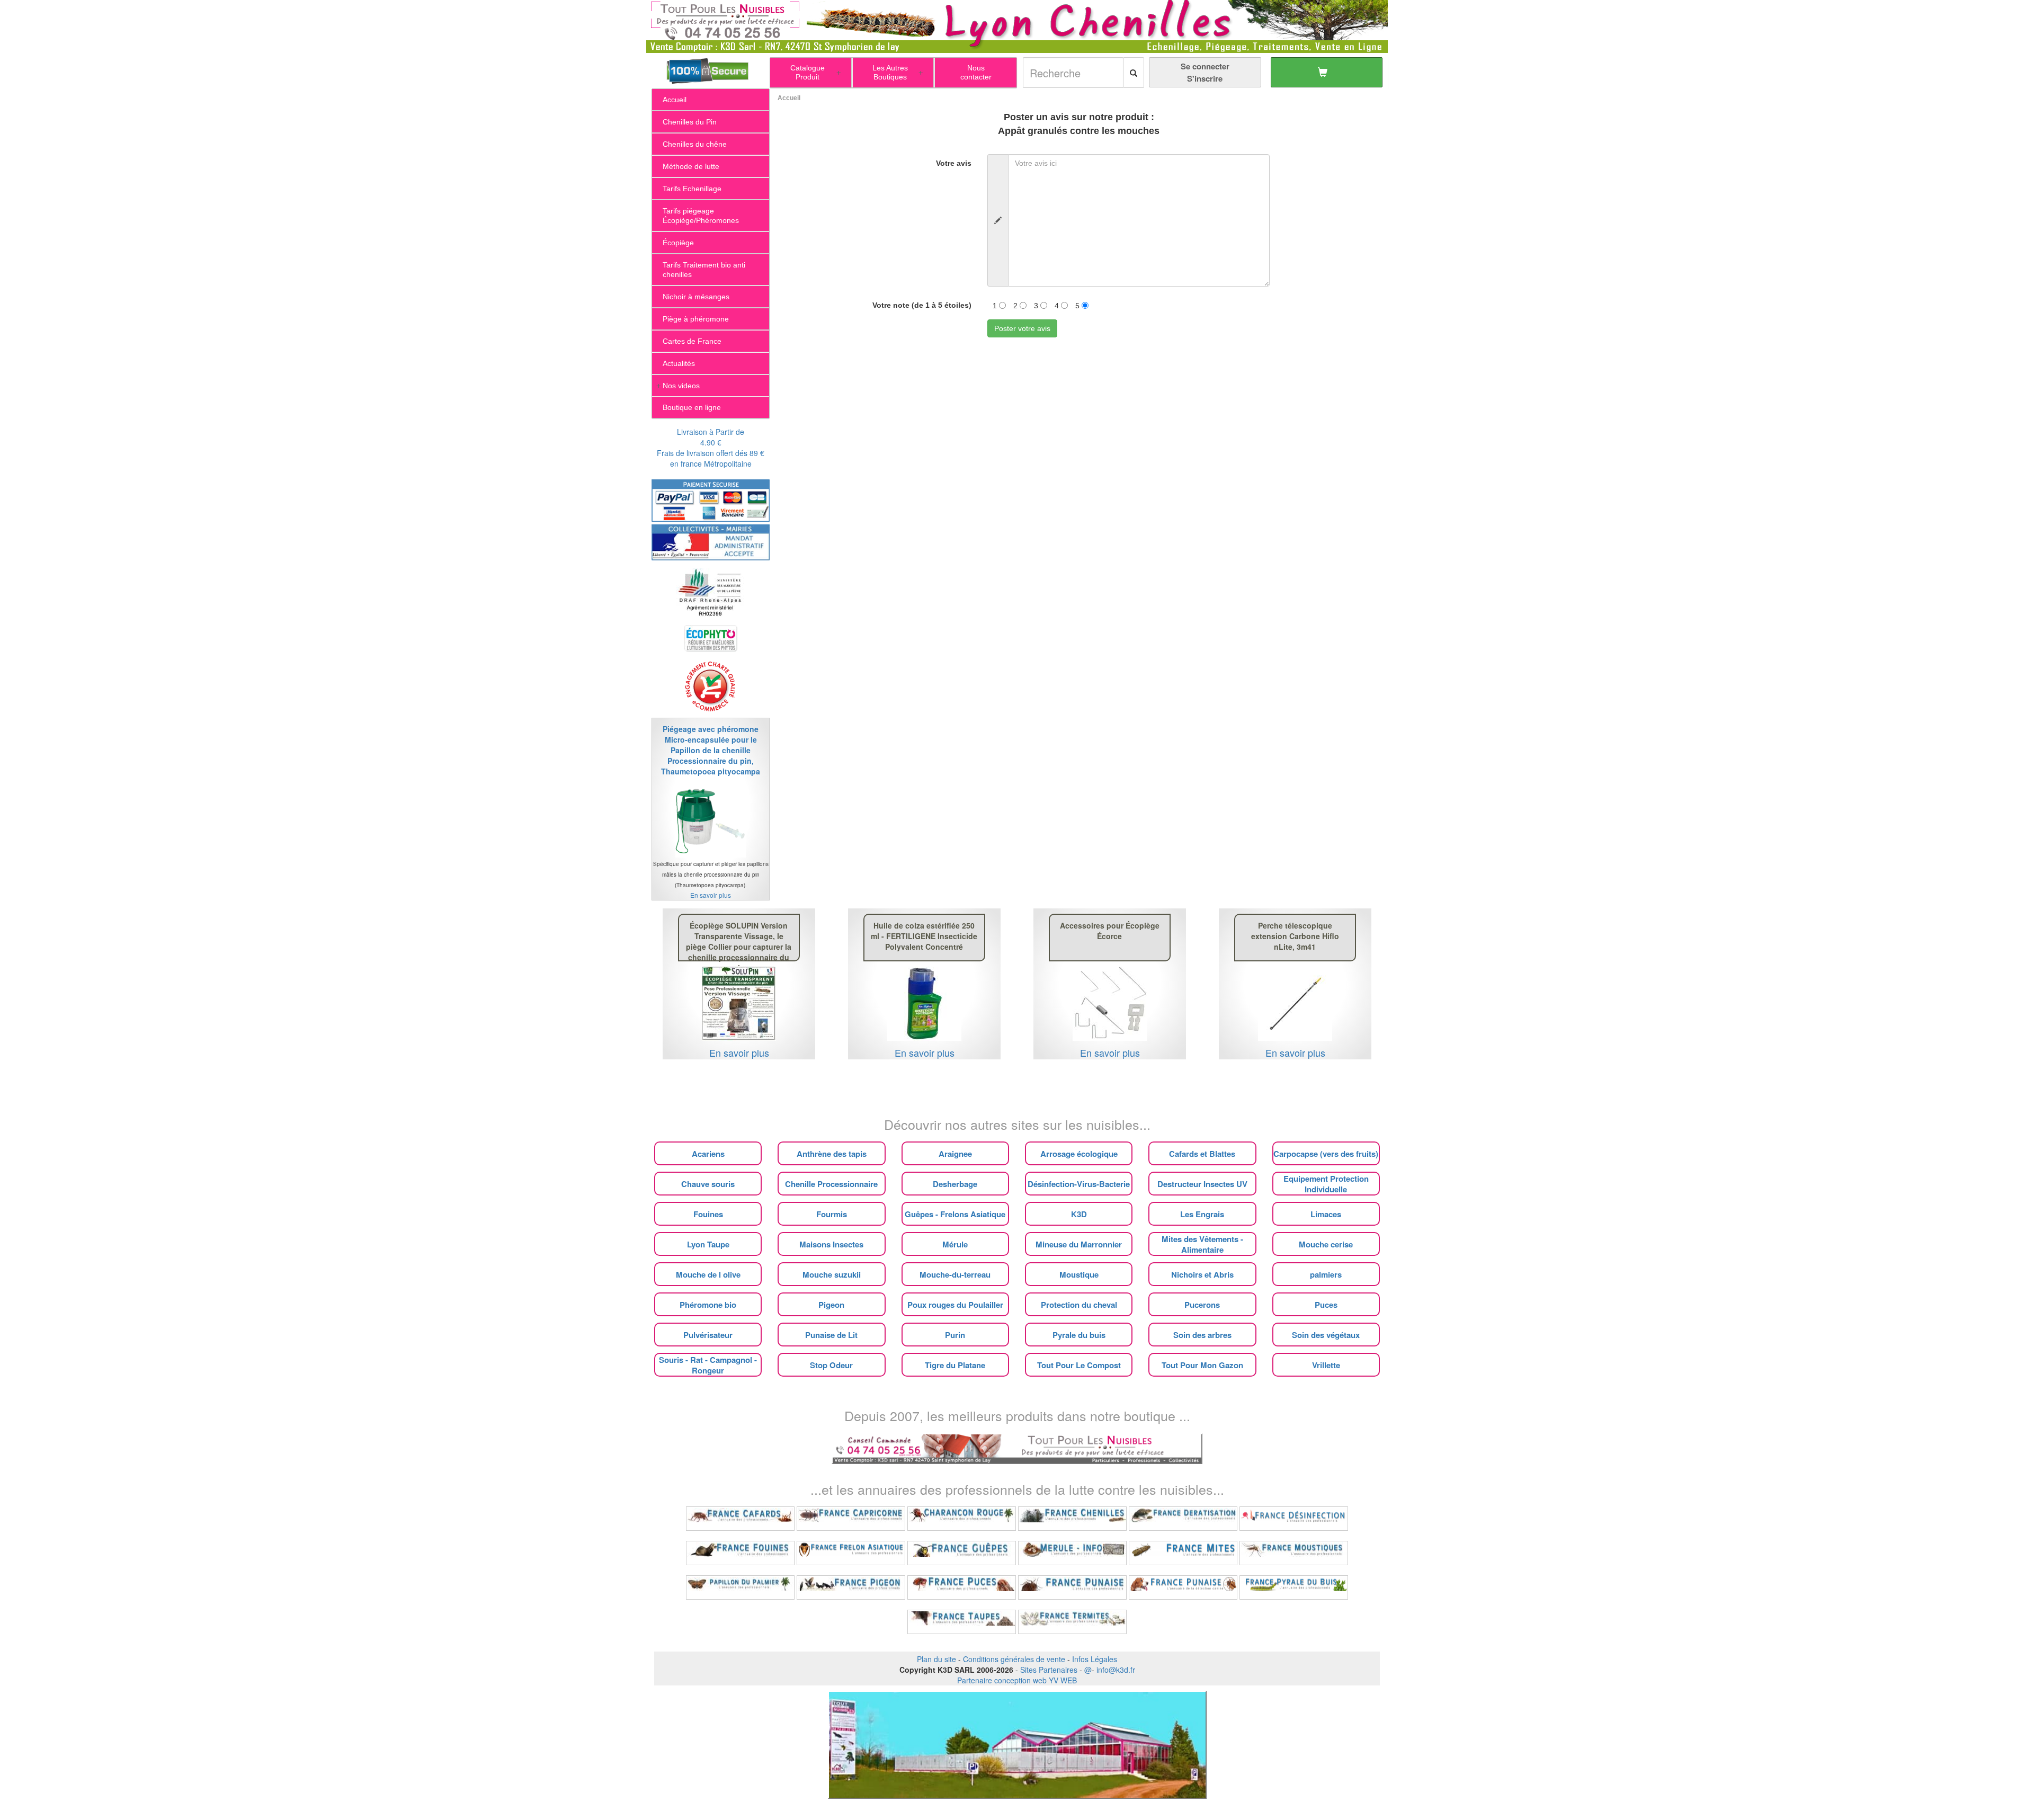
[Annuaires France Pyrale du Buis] (1294, 1587)
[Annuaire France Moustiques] (1294, 1553)
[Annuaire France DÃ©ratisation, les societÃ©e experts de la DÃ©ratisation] (1183, 1519)
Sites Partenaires (1049, 1670)
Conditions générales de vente (1014, 1659)
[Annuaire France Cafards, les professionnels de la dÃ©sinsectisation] (740, 1519)
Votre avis (954, 163)
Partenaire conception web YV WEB (1017, 1680)
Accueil (789, 98)
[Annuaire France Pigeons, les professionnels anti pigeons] (851, 1587)
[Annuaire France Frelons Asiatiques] (851, 1553)
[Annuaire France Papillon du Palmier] (740, 1587)
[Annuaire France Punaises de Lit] (1072, 1587)
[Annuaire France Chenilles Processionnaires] (1072, 1519)
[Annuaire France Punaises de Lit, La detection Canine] (1183, 1587)
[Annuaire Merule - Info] (1072, 1553)
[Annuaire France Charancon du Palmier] (962, 1519)
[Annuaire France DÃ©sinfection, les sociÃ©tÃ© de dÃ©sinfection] (1294, 1519)
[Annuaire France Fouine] (740, 1553)
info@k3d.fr (1116, 1670)
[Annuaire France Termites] (1072, 1622)
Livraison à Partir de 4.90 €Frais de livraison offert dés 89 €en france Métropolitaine (711, 448)
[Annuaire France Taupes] (962, 1622)
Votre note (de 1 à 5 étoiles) (922, 305)
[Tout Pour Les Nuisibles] (1017, 1448)
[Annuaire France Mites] (1183, 1553)
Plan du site (936, 1659)
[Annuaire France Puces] (962, 1587)
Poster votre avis (1022, 328)
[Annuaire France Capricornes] (851, 1519)
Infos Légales (1095, 1659)
